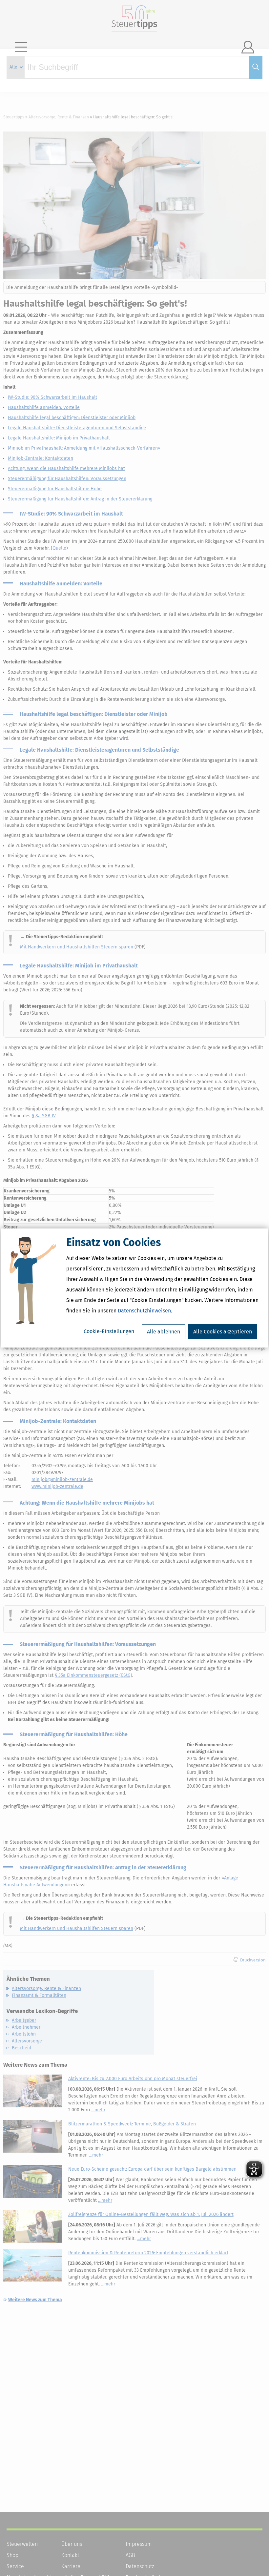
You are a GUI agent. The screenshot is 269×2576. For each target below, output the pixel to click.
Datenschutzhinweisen (144, 1311)
